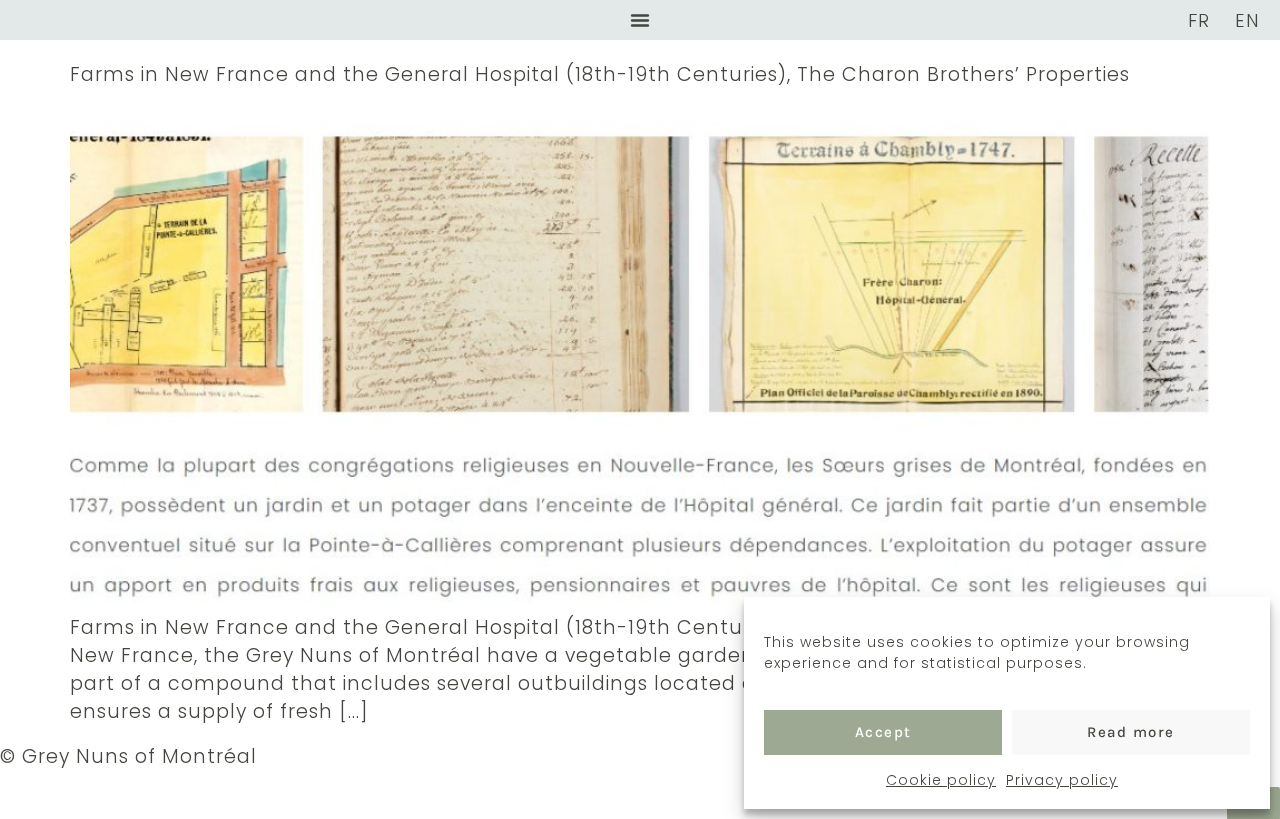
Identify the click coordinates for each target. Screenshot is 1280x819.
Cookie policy (941, 780)
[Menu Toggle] (640, 20)
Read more (1131, 732)
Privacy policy (1062, 780)
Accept (883, 732)
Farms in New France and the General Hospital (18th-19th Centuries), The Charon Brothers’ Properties (600, 74)
